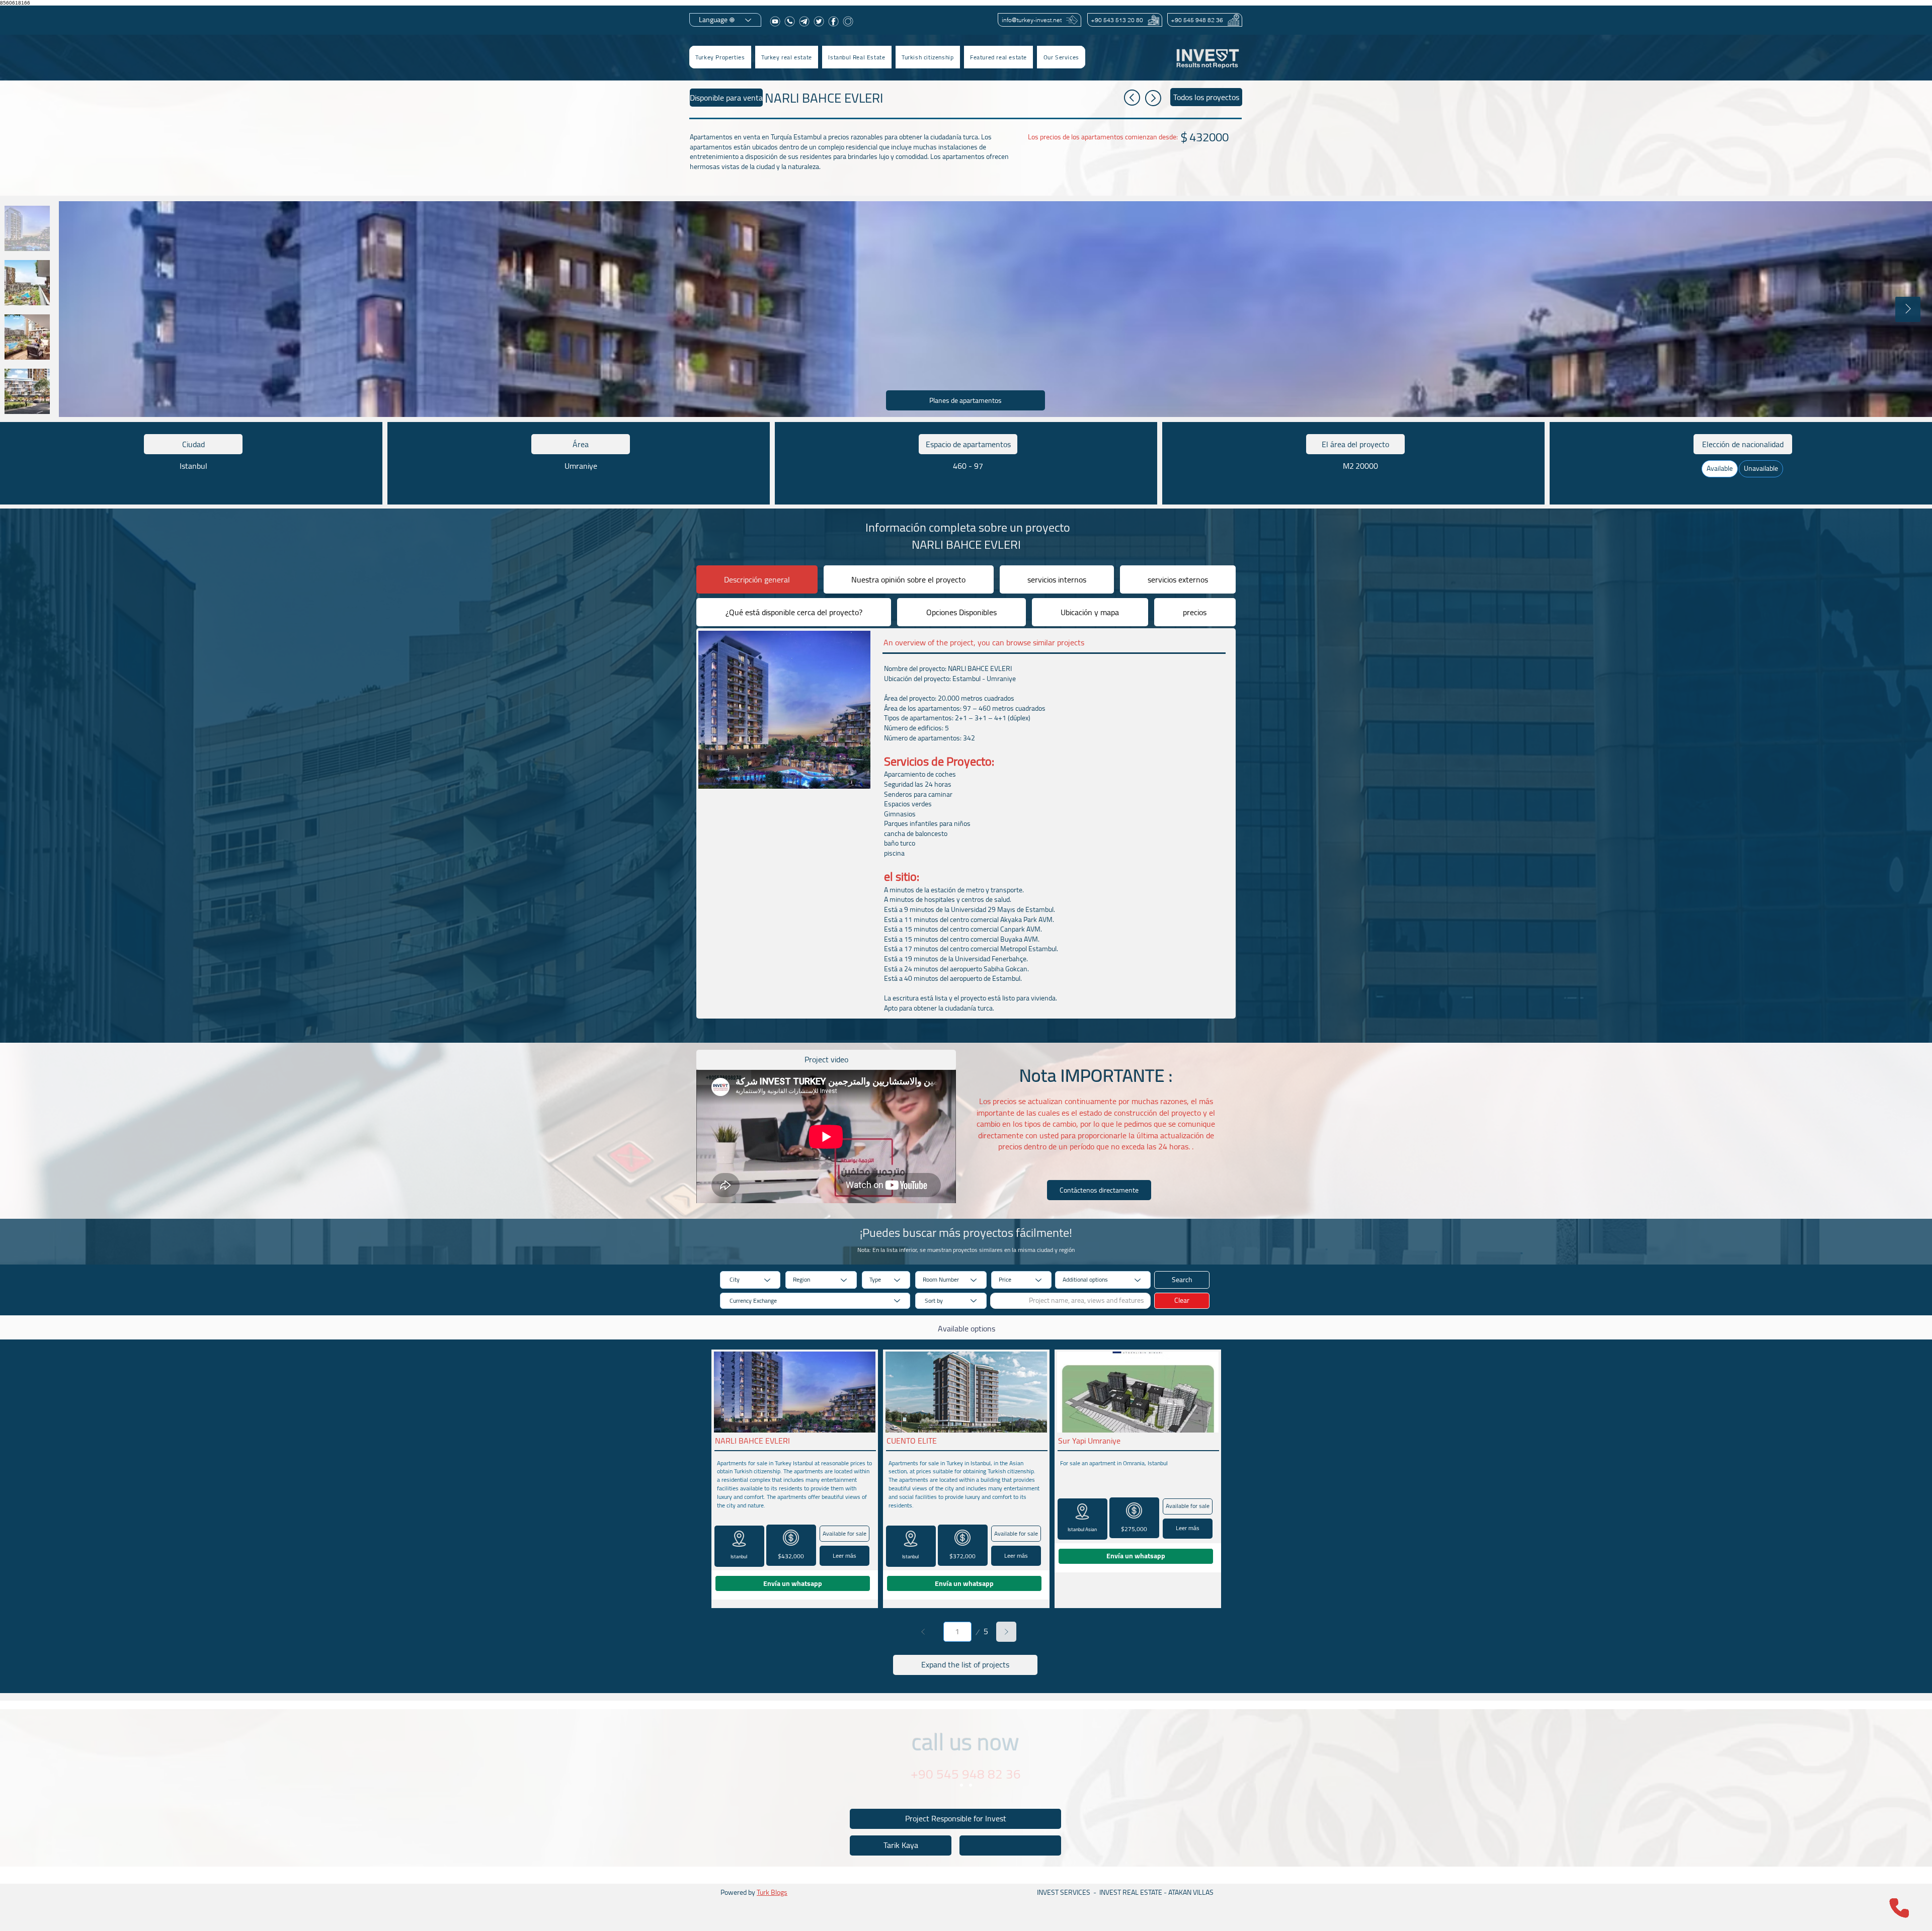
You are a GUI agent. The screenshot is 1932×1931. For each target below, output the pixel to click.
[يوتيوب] (775, 21)
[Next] (1006, 1632)
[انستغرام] (848, 21)
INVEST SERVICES (1064, 1892)
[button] (787, 57)
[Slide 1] (961, 1785)
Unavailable (1761, 468)
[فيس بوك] (833, 21)
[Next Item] (1908, 309)
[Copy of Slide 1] (971, 1785)
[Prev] (923, 1632)
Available (1720, 468)
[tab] (757, 579)
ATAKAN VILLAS (1191, 1892)
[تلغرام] (804, 21)
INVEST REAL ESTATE (1131, 1892)
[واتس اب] (790, 21)
